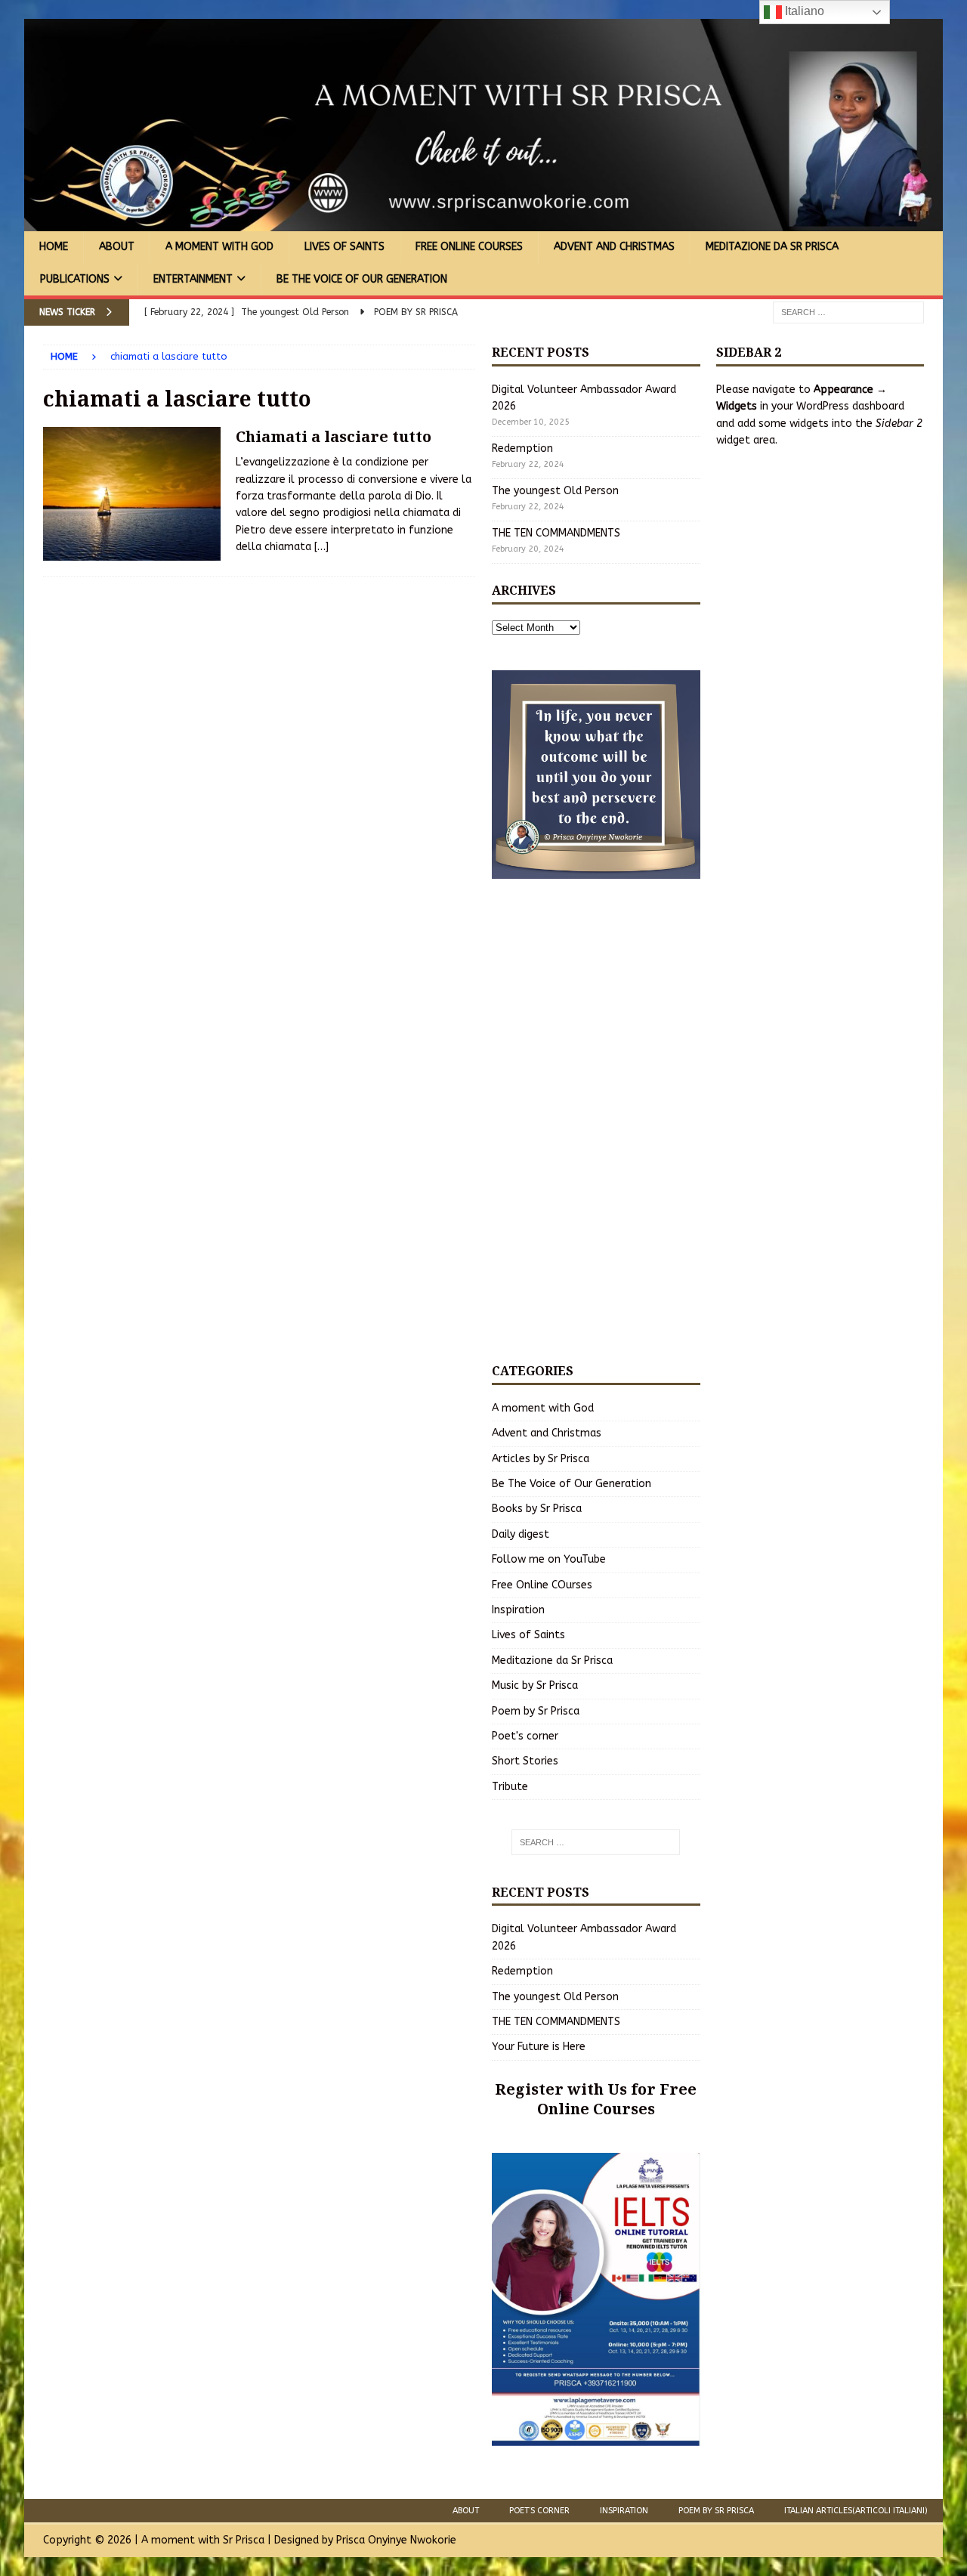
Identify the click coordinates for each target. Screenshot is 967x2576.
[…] (321, 547)
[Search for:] (848, 312)
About (117, 247)
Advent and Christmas (614, 247)
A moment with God (219, 247)
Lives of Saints (344, 247)
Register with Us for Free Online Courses (596, 2099)
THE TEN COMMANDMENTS (556, 533)
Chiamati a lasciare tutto (334, 436)
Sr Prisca (244, 2540)
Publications (75, 279)
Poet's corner (525, 1736)
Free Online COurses (469, 247)
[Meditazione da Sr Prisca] (132, 494)
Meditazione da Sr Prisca (772, 247)
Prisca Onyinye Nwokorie (396, 2540)
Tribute (510, 1787)
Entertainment (193, 279)
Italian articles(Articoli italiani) (856, 2511)
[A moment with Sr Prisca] (483, 223)
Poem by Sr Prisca (536, 1711)
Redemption (522, 448)
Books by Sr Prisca (537, 1509)
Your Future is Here (539, 2047)
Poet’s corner (539, 2511)
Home (54, 247)
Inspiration (518, 1610)
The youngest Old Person (555, 491)
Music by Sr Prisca (535, 1685)
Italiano (803, 11)
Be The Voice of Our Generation (362, 279)
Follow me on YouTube (549, 1559)
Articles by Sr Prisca (541, 1459)
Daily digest (521, 1534)
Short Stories (525, 1761)
